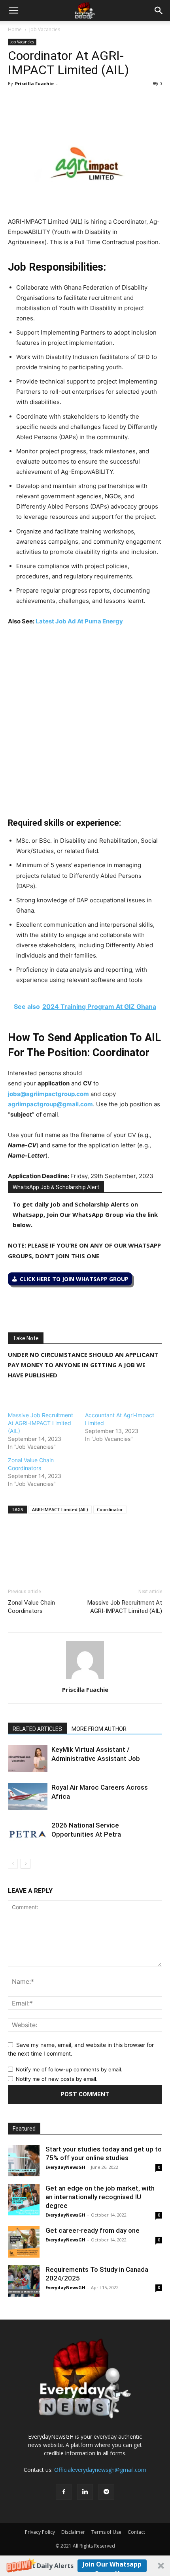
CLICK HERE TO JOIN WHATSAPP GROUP (74, 1279)
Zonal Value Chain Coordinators (31, 1607)
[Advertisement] (85, 722)
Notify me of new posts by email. (57, 2079)
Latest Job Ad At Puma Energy (79, 621)
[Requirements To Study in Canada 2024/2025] (24, 2281)
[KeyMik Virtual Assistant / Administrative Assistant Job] (28, 1759)
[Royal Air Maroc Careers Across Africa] (28, 1797)
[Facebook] (16, 101)
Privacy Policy (40, 2532)
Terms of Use (106, 2532)
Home (15, 29)
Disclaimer (73, 2532)
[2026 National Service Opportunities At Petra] (28, 1834)
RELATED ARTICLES (37, 1729)
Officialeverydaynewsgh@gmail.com (100, 2470)
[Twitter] (34, 101)
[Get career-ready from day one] (24, 2242)
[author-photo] (85, 1679)
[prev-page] (13, 1864)
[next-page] (25, 1864)
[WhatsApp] (52, 101)
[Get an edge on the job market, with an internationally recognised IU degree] (24, 2200)
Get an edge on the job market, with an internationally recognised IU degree (100, 2197)
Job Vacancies (45, 29)
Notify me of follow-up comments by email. (69, 2069)
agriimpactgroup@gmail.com (50, 1104)
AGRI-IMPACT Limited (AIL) (60, 1509)
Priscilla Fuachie (34, 83)
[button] (85, 2566)
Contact (136, 2532)
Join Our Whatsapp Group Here (112, 2566)
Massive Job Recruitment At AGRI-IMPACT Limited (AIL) (41, 1423)
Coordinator (110, 1509)
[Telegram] (89, 101)
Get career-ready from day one (93, 2230)
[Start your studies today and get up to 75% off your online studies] (24, 2161)
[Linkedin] (70, 101)
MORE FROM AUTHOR (99, 1729)
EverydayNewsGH (65, 2167)
